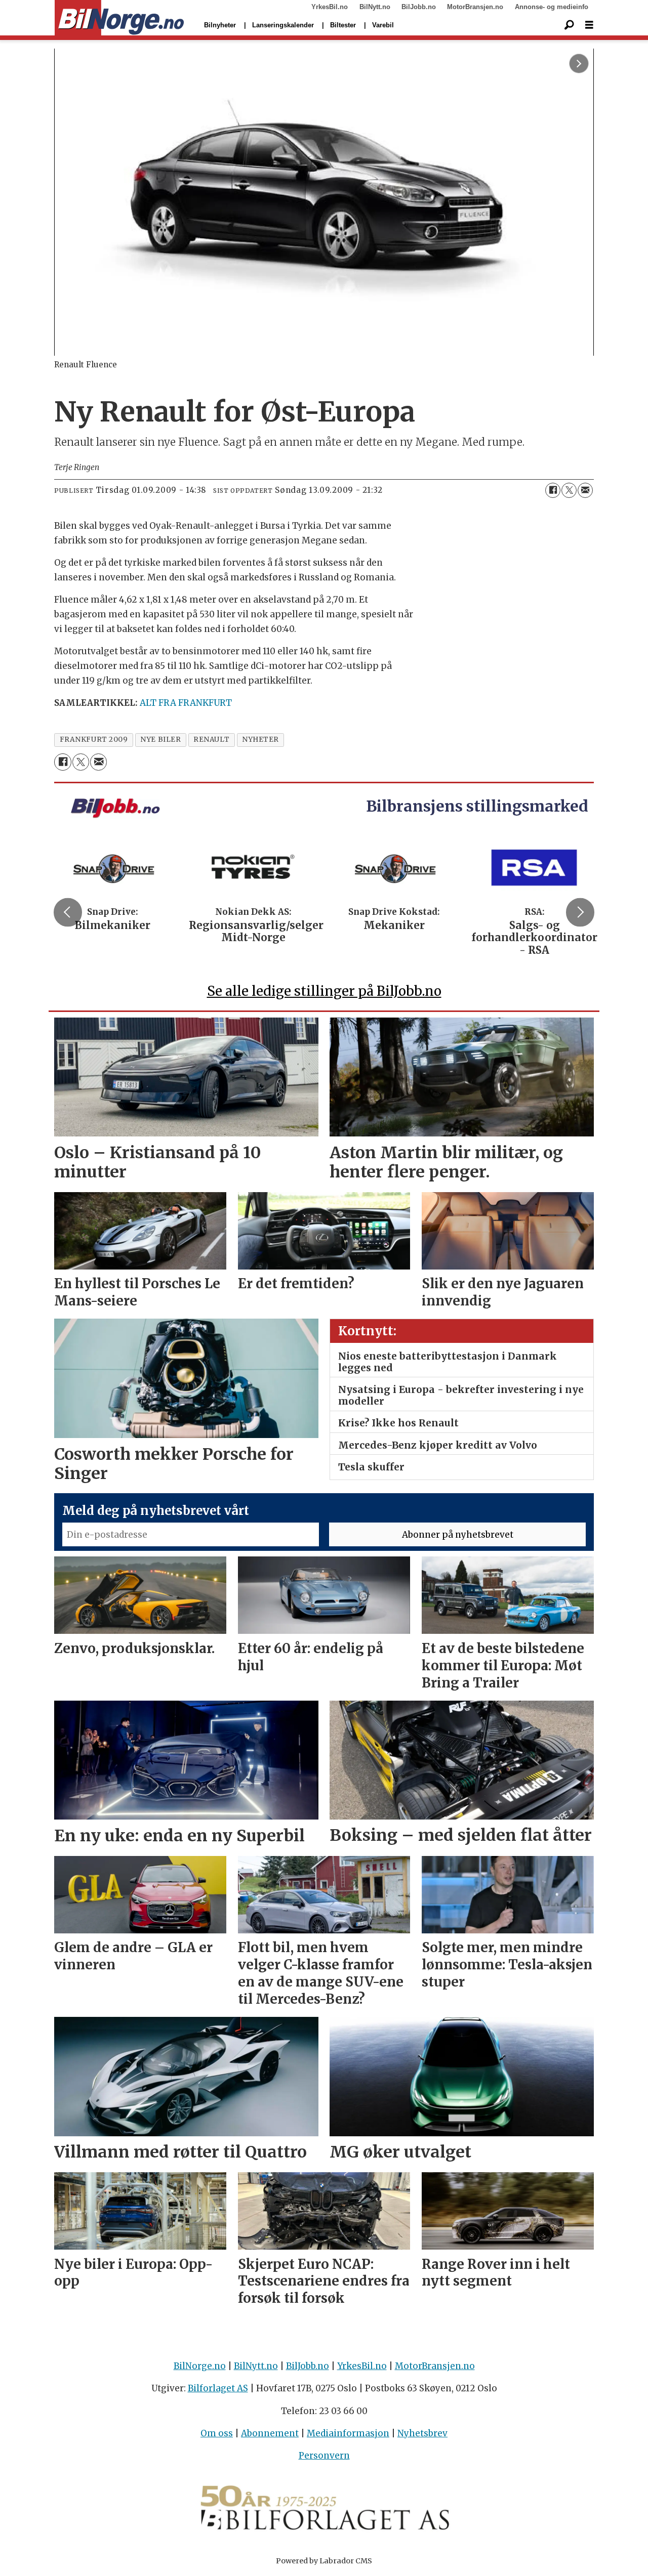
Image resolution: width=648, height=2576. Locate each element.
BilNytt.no (375, 7)
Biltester (343, 25)
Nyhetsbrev (422, 2433)
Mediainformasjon (348, 2433)
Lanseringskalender (283, 25)
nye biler (160, 740)
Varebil (383, 25)
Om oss (217, 2433)
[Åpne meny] (589, 25)
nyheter (260, 740)
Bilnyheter (220, 25)
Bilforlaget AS (218, 2388)
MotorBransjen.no (475, 7)
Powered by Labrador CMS (324, 2561)
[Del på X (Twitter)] (569, 490)
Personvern (324, 2456)
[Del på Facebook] (553, 490)
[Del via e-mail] (585, 490)
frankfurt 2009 (94, 740)
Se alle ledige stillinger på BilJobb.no (324, 991)
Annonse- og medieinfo (552, 7)
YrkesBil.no (330, 7)
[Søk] (569, 25)
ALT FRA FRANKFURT (186, 703)
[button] (68, 912)
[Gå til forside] (119, 18)
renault (211, 740)
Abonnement (270, 2433)
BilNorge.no (200, 2366)
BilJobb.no (419, 7)
